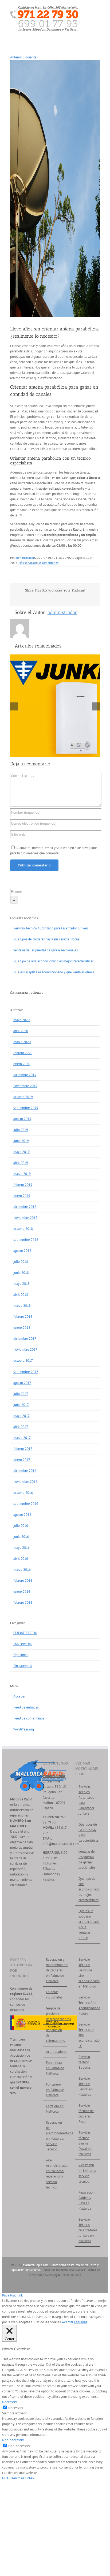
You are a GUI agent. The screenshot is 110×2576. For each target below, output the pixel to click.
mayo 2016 (21, 1548)
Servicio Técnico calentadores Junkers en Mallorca (88, 2230)
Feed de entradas (26, 1707)
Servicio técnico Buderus (85, 2062)
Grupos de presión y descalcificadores (55, 2014)
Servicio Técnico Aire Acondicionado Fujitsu (88, 2005)
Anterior (16, 57)
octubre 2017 (23, 1360)
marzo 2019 (22, 1174)
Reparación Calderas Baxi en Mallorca (87, 2200)
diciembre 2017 (25, 1339)
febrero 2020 (23, 1053)
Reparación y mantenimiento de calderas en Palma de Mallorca (55, 1970)
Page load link (12, 2295)
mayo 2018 (21, 1284)
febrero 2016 (23, 1581)
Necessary (16, 2408)
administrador (25, 558)
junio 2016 (21, 1537)
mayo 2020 (21, 1020)
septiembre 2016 (26, 1504)
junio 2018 (21, 1273)
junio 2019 (21, 1141)
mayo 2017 (21, 1416)
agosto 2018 (22, 1251)
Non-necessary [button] (13, 2440)
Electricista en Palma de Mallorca (55, 2068)
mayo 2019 (21, 1152)
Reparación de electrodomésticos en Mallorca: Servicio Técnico (55, 2136)
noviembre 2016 (25, 1482)
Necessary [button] (9, 2402)
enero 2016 (22, 1592)
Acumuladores (55, 2052)
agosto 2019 (22, 1119)
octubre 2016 (23, 1493)
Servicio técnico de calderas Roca (86, 2114)
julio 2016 (21, 1526)
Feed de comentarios (29, 1718)
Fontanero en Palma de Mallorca (55, 2090)
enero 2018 (22, 1328)
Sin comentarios (48, 563)
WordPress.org (24, 1729)
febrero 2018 (23, 1317)
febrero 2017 (23, 1449)
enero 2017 (22, 1460)
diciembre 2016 (25, 1471)
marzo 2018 (22, 1306)
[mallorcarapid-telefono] (44, 8)
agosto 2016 (22, 1515)
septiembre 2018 (26, 1240)
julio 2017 (21, 1394)
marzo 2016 (22, 1570)
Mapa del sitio (72, 2275)
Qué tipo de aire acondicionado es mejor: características (53, 961)
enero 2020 (22, 1064)
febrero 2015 (23, 1602)
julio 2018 (21, 1262)
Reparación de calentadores (55, 2035)
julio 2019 (21, 1130)
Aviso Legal (52, 2275)
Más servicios (27, 563)
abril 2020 (21, 1031)
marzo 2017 (22, 1438)
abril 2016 (21, 1559)
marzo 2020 (22, 1042)
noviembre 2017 (25, 1350)
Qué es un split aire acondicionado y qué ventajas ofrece (54, 972)
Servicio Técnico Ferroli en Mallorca (86, 2087)
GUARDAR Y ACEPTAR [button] (18, 2478)
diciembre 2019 (25, 1075)
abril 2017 (21, 1427)
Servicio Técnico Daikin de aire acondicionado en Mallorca (88, 1973)
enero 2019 (22, 1196)
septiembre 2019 (26, 1108)
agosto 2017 (22, 1383)
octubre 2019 (23, 1097)
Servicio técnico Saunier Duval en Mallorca (85, 2143)
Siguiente (30, 57)
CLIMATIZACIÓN (25, 1633)
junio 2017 (21, 1405)
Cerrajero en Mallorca (55, 2109)
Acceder (19, 1696)
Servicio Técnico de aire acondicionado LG (88, 2035)
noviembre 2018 (25, 1218)
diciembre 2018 (25, 1207)
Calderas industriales (54, 1995)
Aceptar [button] (68, 2322)
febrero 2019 (23, 1185)
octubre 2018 (23, 1229)
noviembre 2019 (25, 1086)
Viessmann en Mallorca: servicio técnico (87, 2173)
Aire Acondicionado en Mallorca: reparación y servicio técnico (55, 2174)
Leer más (80, 2322)
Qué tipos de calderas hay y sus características (46, 939)
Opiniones (21, 1655)
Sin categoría (23, 1666)
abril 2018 (21, 1295)
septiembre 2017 (26, 1372)
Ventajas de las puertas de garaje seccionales (46, 950)
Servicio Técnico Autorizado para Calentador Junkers (51, 928)
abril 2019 (21, 1163)
